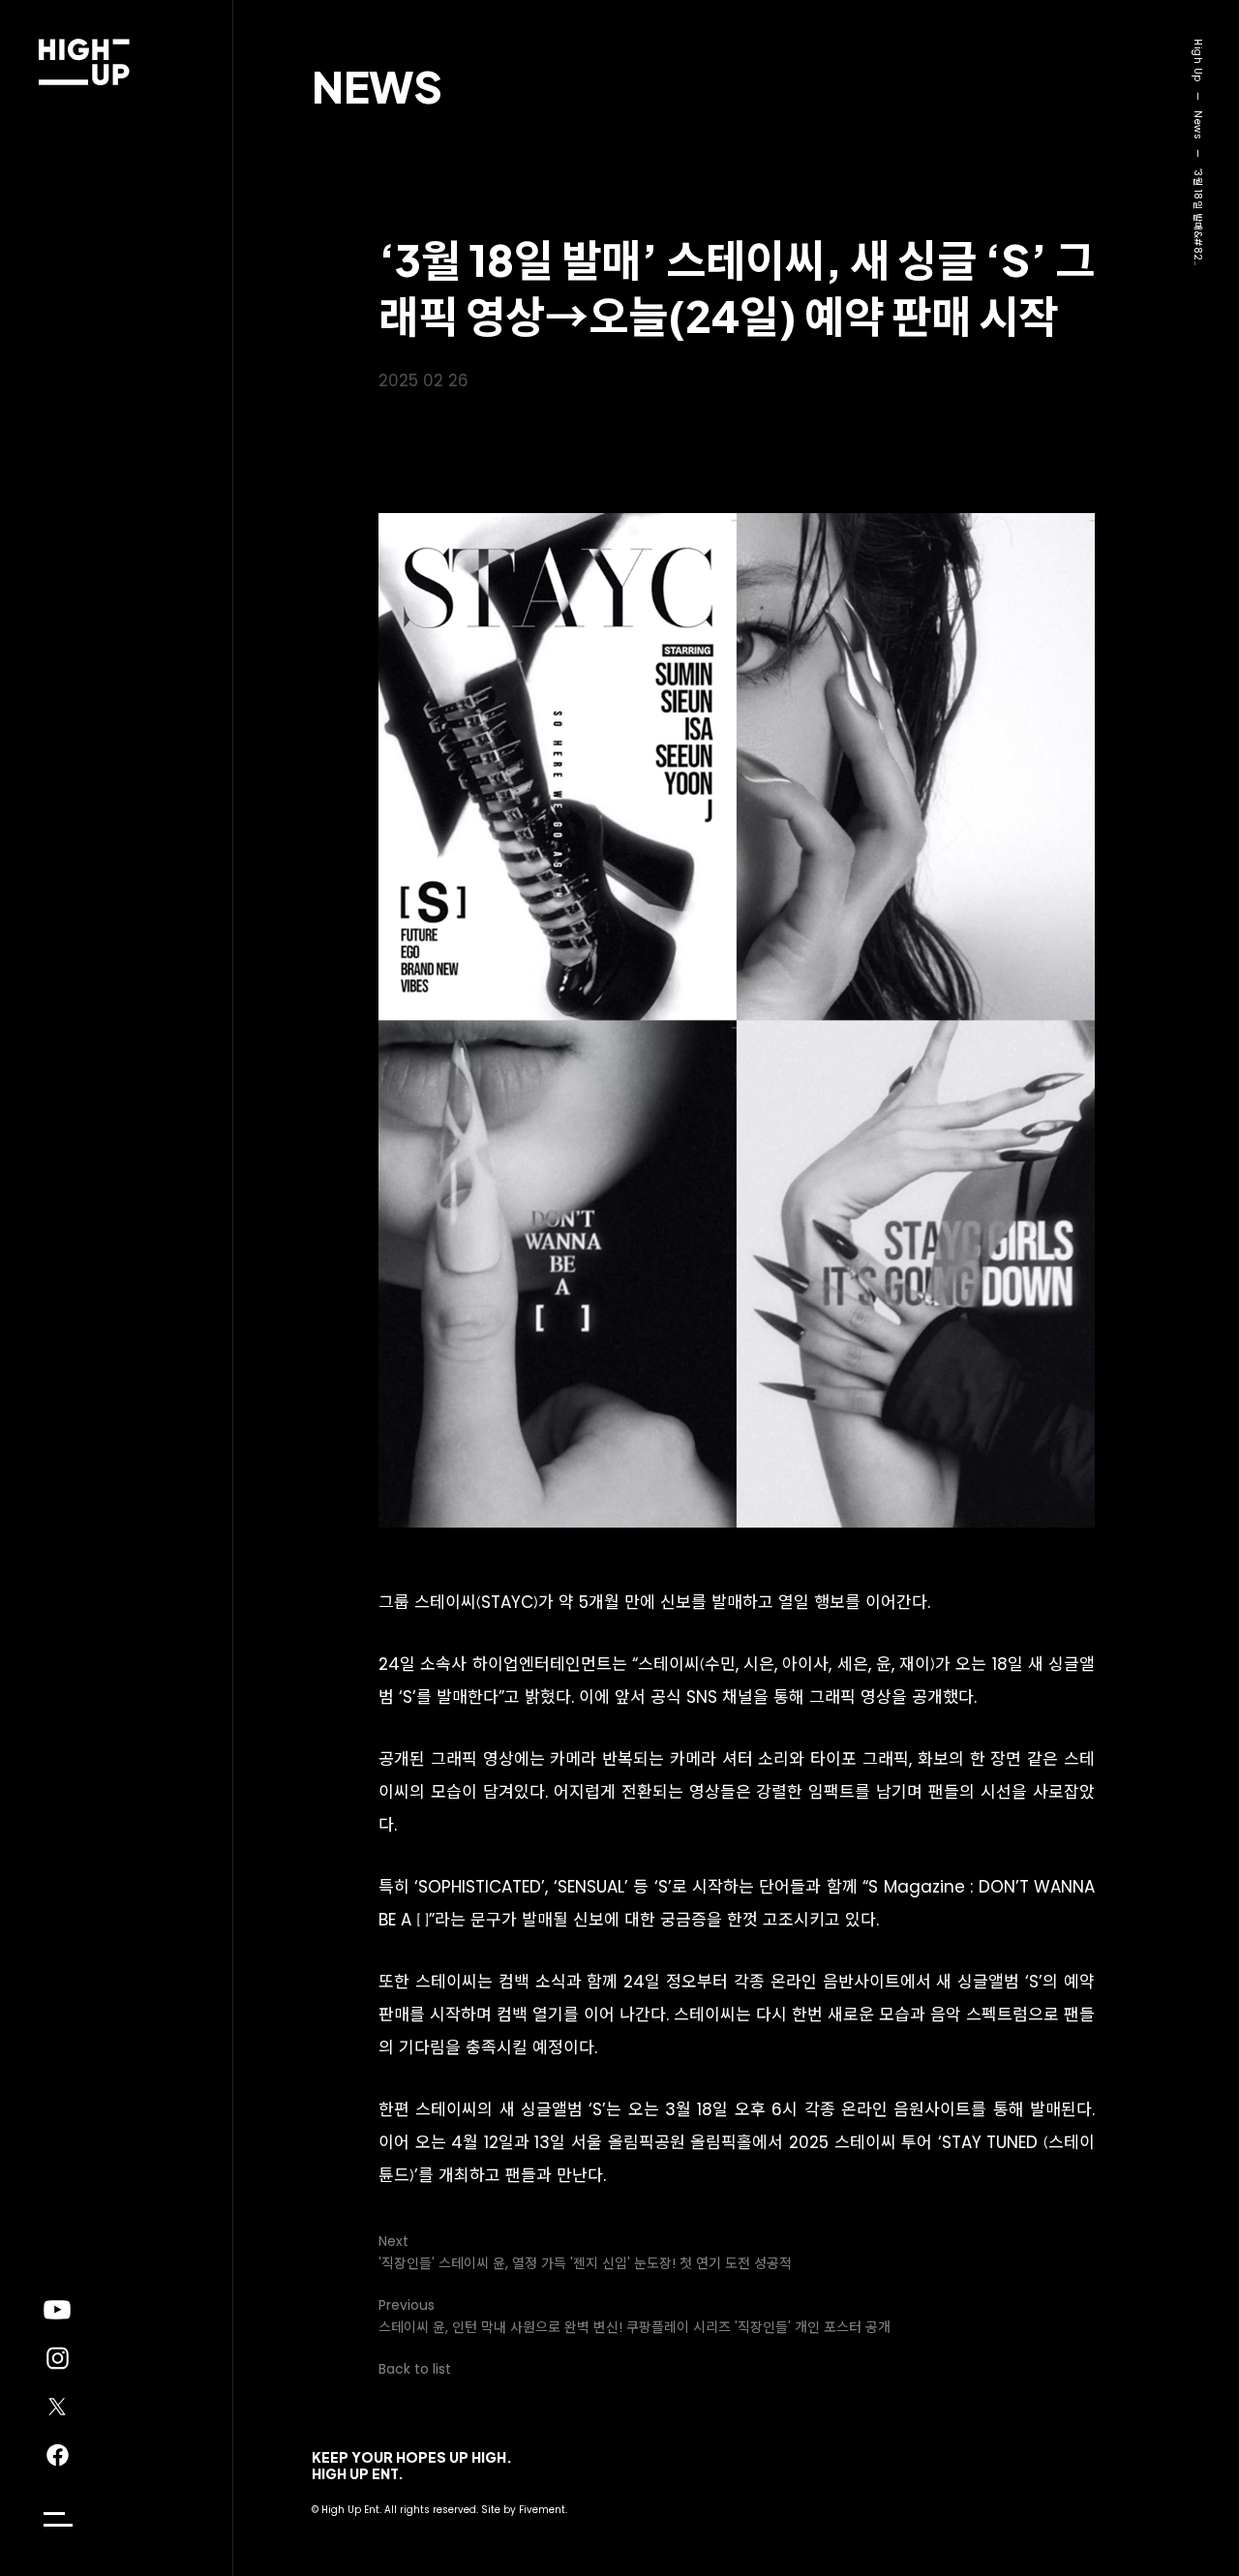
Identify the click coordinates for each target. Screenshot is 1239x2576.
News (377, 86)
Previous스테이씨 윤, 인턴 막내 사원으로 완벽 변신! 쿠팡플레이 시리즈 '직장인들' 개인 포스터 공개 (635, 2316)
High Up (1198, 61)
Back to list (415, 2369)
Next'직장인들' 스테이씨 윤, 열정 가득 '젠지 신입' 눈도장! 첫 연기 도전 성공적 (585, 2252)
